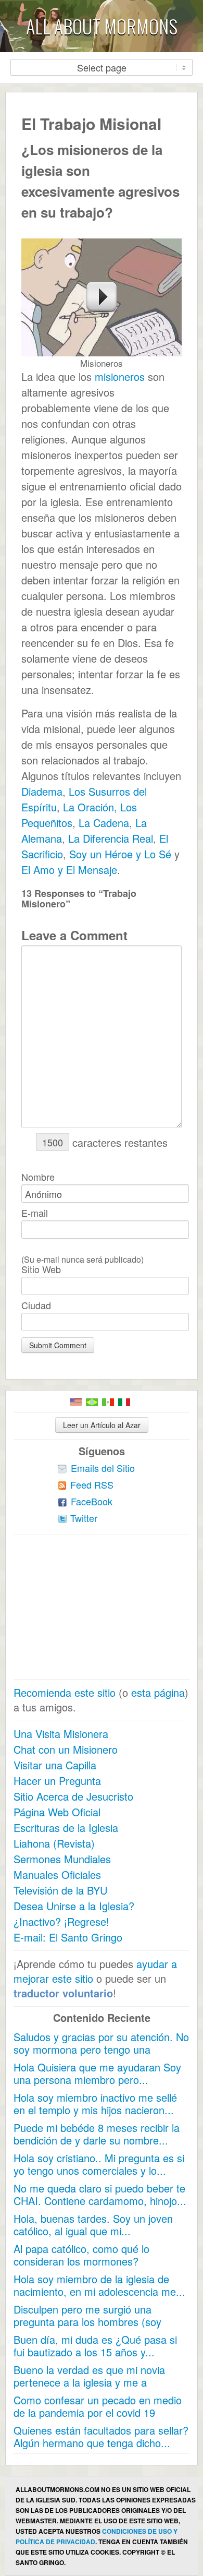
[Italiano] (124, 1402)
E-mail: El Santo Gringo (68, 1937)
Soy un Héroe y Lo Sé (119, 854)
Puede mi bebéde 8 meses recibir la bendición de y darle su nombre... (97, 2134)
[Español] (108, 1402)
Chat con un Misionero (66, 1749)
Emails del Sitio (103, 1468)
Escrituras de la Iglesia (66, 1828)
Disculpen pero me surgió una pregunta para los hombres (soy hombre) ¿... (87, 2322)
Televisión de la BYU (60, 1890)
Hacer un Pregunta (57, 1781)
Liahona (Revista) (54, 1843)
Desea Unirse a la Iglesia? (74, 1906)
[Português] (92, 1402)
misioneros (120, 376)
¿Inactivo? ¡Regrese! (61, 1921)
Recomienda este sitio (65, 1692)
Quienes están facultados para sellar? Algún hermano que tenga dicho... (101, 2436)
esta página (158, 1692)
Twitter (84, 1518)
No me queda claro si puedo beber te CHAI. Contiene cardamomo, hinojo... (100, 2194)
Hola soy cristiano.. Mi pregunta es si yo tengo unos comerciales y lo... (99, 2164)
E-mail (35, 1213)
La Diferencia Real (109, 838)
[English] (76, 1402)
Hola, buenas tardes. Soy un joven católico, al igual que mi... (93, 2225)
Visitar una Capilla (55, 1765)
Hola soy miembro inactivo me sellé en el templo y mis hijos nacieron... (95, 2104)
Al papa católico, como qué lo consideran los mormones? (81, 2255)
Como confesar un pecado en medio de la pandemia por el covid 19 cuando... (98, 2412)
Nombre (38, 1177)
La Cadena (102, 823)
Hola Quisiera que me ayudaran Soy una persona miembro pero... (97, 2073)
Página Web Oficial (57, 1812)
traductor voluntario (63, 1993)
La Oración (87, 807)
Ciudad (36, 1305)
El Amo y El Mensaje (69, 870)
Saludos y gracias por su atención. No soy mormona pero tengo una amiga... (101, 2049)
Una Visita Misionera (61, 1734)
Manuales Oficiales (57, 1874)
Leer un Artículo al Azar (102, 1425)
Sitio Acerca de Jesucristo (73, 1796)
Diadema (42, 791)
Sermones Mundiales (62, 1859)
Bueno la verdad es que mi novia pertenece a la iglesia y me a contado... (89, 2382)
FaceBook (92, 1501)
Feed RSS (92, 1484)
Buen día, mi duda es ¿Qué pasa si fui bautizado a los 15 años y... (95, 2346)
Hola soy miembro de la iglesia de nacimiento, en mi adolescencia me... (99, 2285)
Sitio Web (41, 1269)
